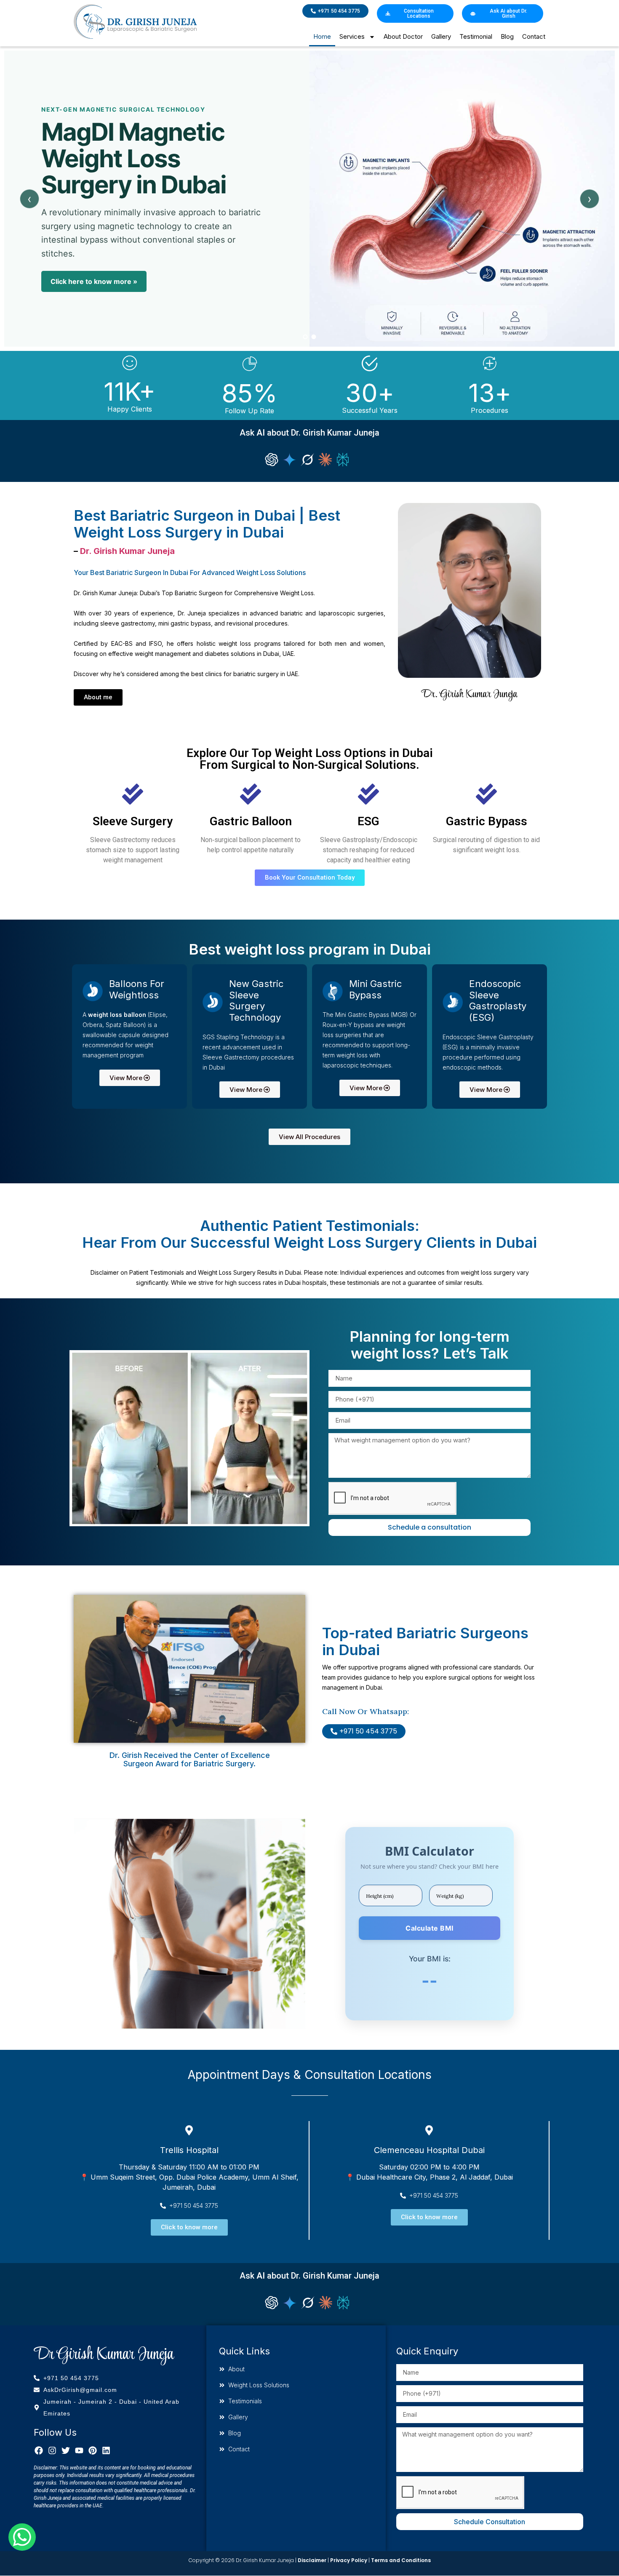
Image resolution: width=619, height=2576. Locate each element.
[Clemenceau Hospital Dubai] (429, 2130)
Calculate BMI (430, 1928)
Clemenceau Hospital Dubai (429, 2150)
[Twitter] (66, 2450)
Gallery (441, 36)
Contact (534, 36)
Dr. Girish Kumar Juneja (127, 551)
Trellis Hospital (189, 2150)
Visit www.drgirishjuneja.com (99, 299)
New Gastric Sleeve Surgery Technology (256, 1000)
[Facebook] (39, 2450)
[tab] (305, 337)
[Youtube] (79, 2450)
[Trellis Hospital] (189, 2130)
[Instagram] (52, 2450)
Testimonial (476, 36)
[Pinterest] (93, 2450)
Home (322, 36)
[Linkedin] (106, 2450)
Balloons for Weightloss (137, 989)
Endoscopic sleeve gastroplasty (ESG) (498, 1000)
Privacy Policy (349, 2560)
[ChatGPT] (272, 460)
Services (352, 36)
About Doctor (403, 36)
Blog (507, 36)
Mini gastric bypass (375, 989)
